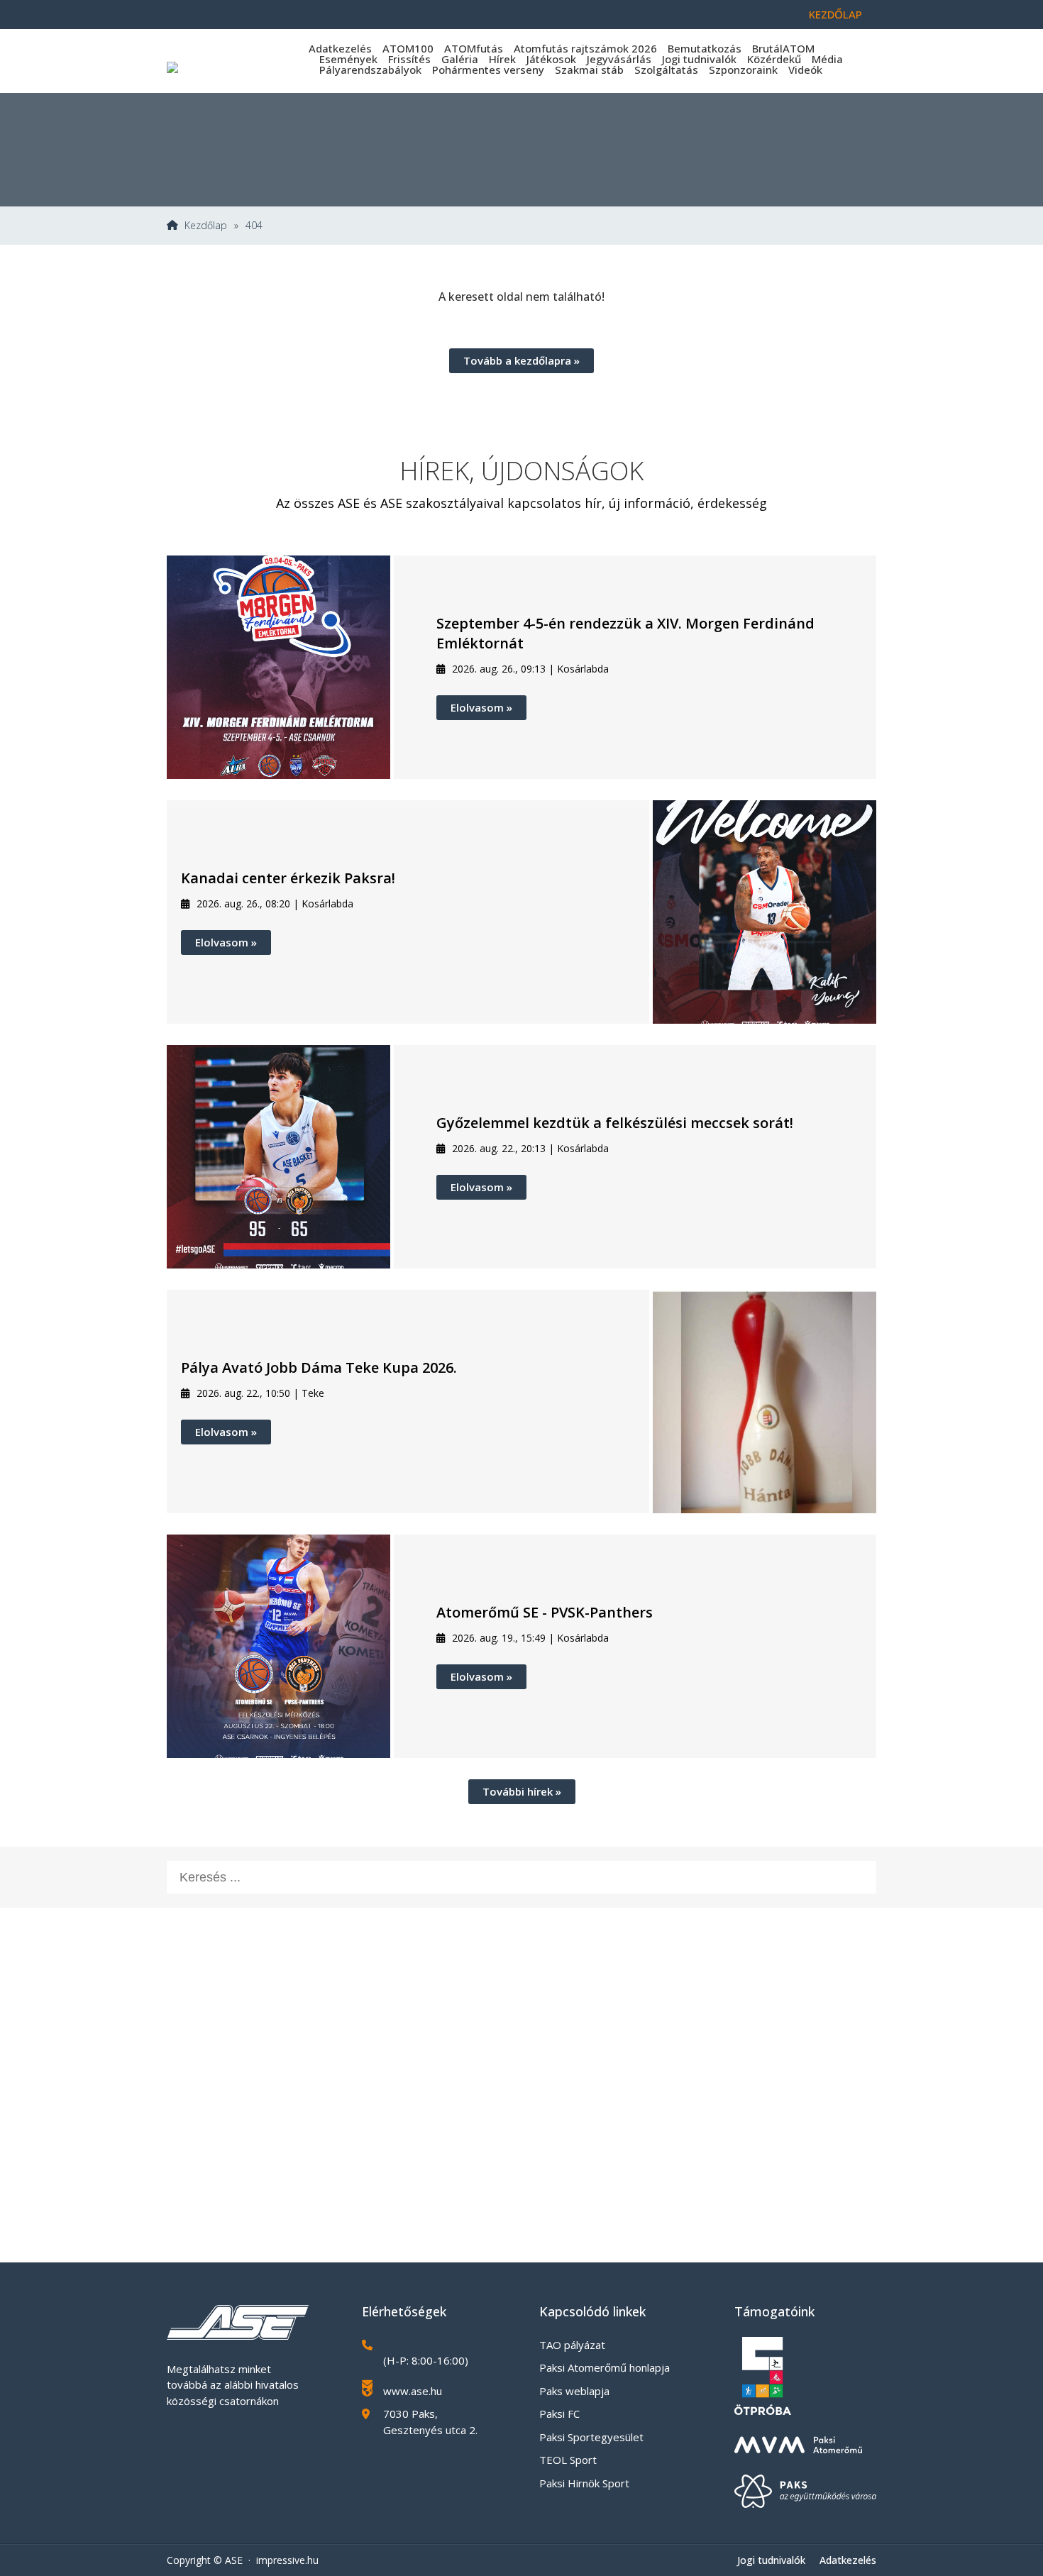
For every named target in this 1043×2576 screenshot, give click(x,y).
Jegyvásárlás (619, 59)
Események (348, 59)
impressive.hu (287, 2560)
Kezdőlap (835, 14)
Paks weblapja (574, 2391)
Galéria (460, 59)
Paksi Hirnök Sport (584, 2483)
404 (254, 226)
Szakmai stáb (589, 70)
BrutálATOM (783, 48)
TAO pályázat (572, 2345)
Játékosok (551, 59)
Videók (805, 70)
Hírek (502, 59)
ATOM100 (408, 48)
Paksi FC (559, 2414)
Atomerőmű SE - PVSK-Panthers (545, 1612)
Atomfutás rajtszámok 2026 (585, 48)
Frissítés (409, 59)
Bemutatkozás (705, 48)
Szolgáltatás (666, 70)
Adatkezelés (340, 48)
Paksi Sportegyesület (591, 2437)
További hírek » (522, 1791)
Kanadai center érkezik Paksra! (288, 878)
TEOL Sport (568, 2460)
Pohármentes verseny (488, 70)
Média (827, 59)
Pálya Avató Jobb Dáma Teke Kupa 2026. (319, 1367)
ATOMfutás (474, 48)
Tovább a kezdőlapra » (521, 360)
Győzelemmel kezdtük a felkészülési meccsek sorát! (615, 1123)
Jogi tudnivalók (699, 59)
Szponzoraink (743, 70)
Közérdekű (774, 59)
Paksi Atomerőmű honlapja (605, 2367)
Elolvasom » (481, 707)
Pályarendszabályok (370, 70)
